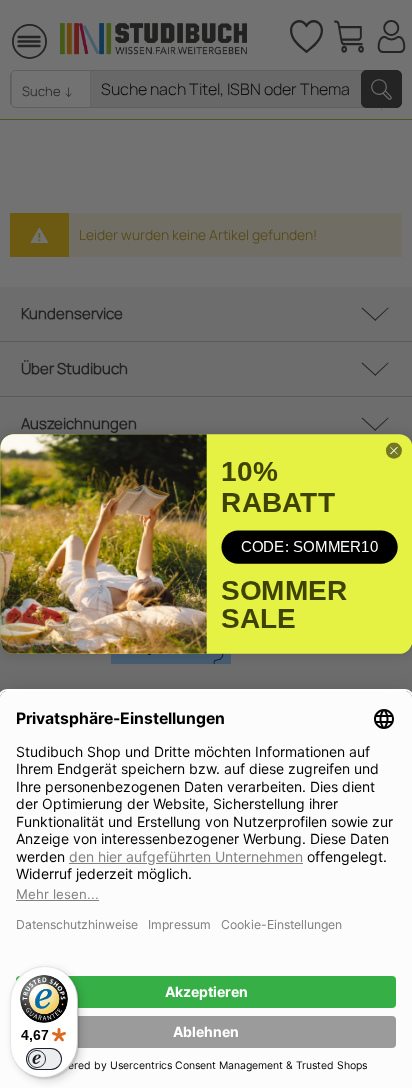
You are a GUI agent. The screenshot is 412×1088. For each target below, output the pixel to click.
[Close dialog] (393, 450)
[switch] (44, 1059)
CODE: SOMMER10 (309, 546)
